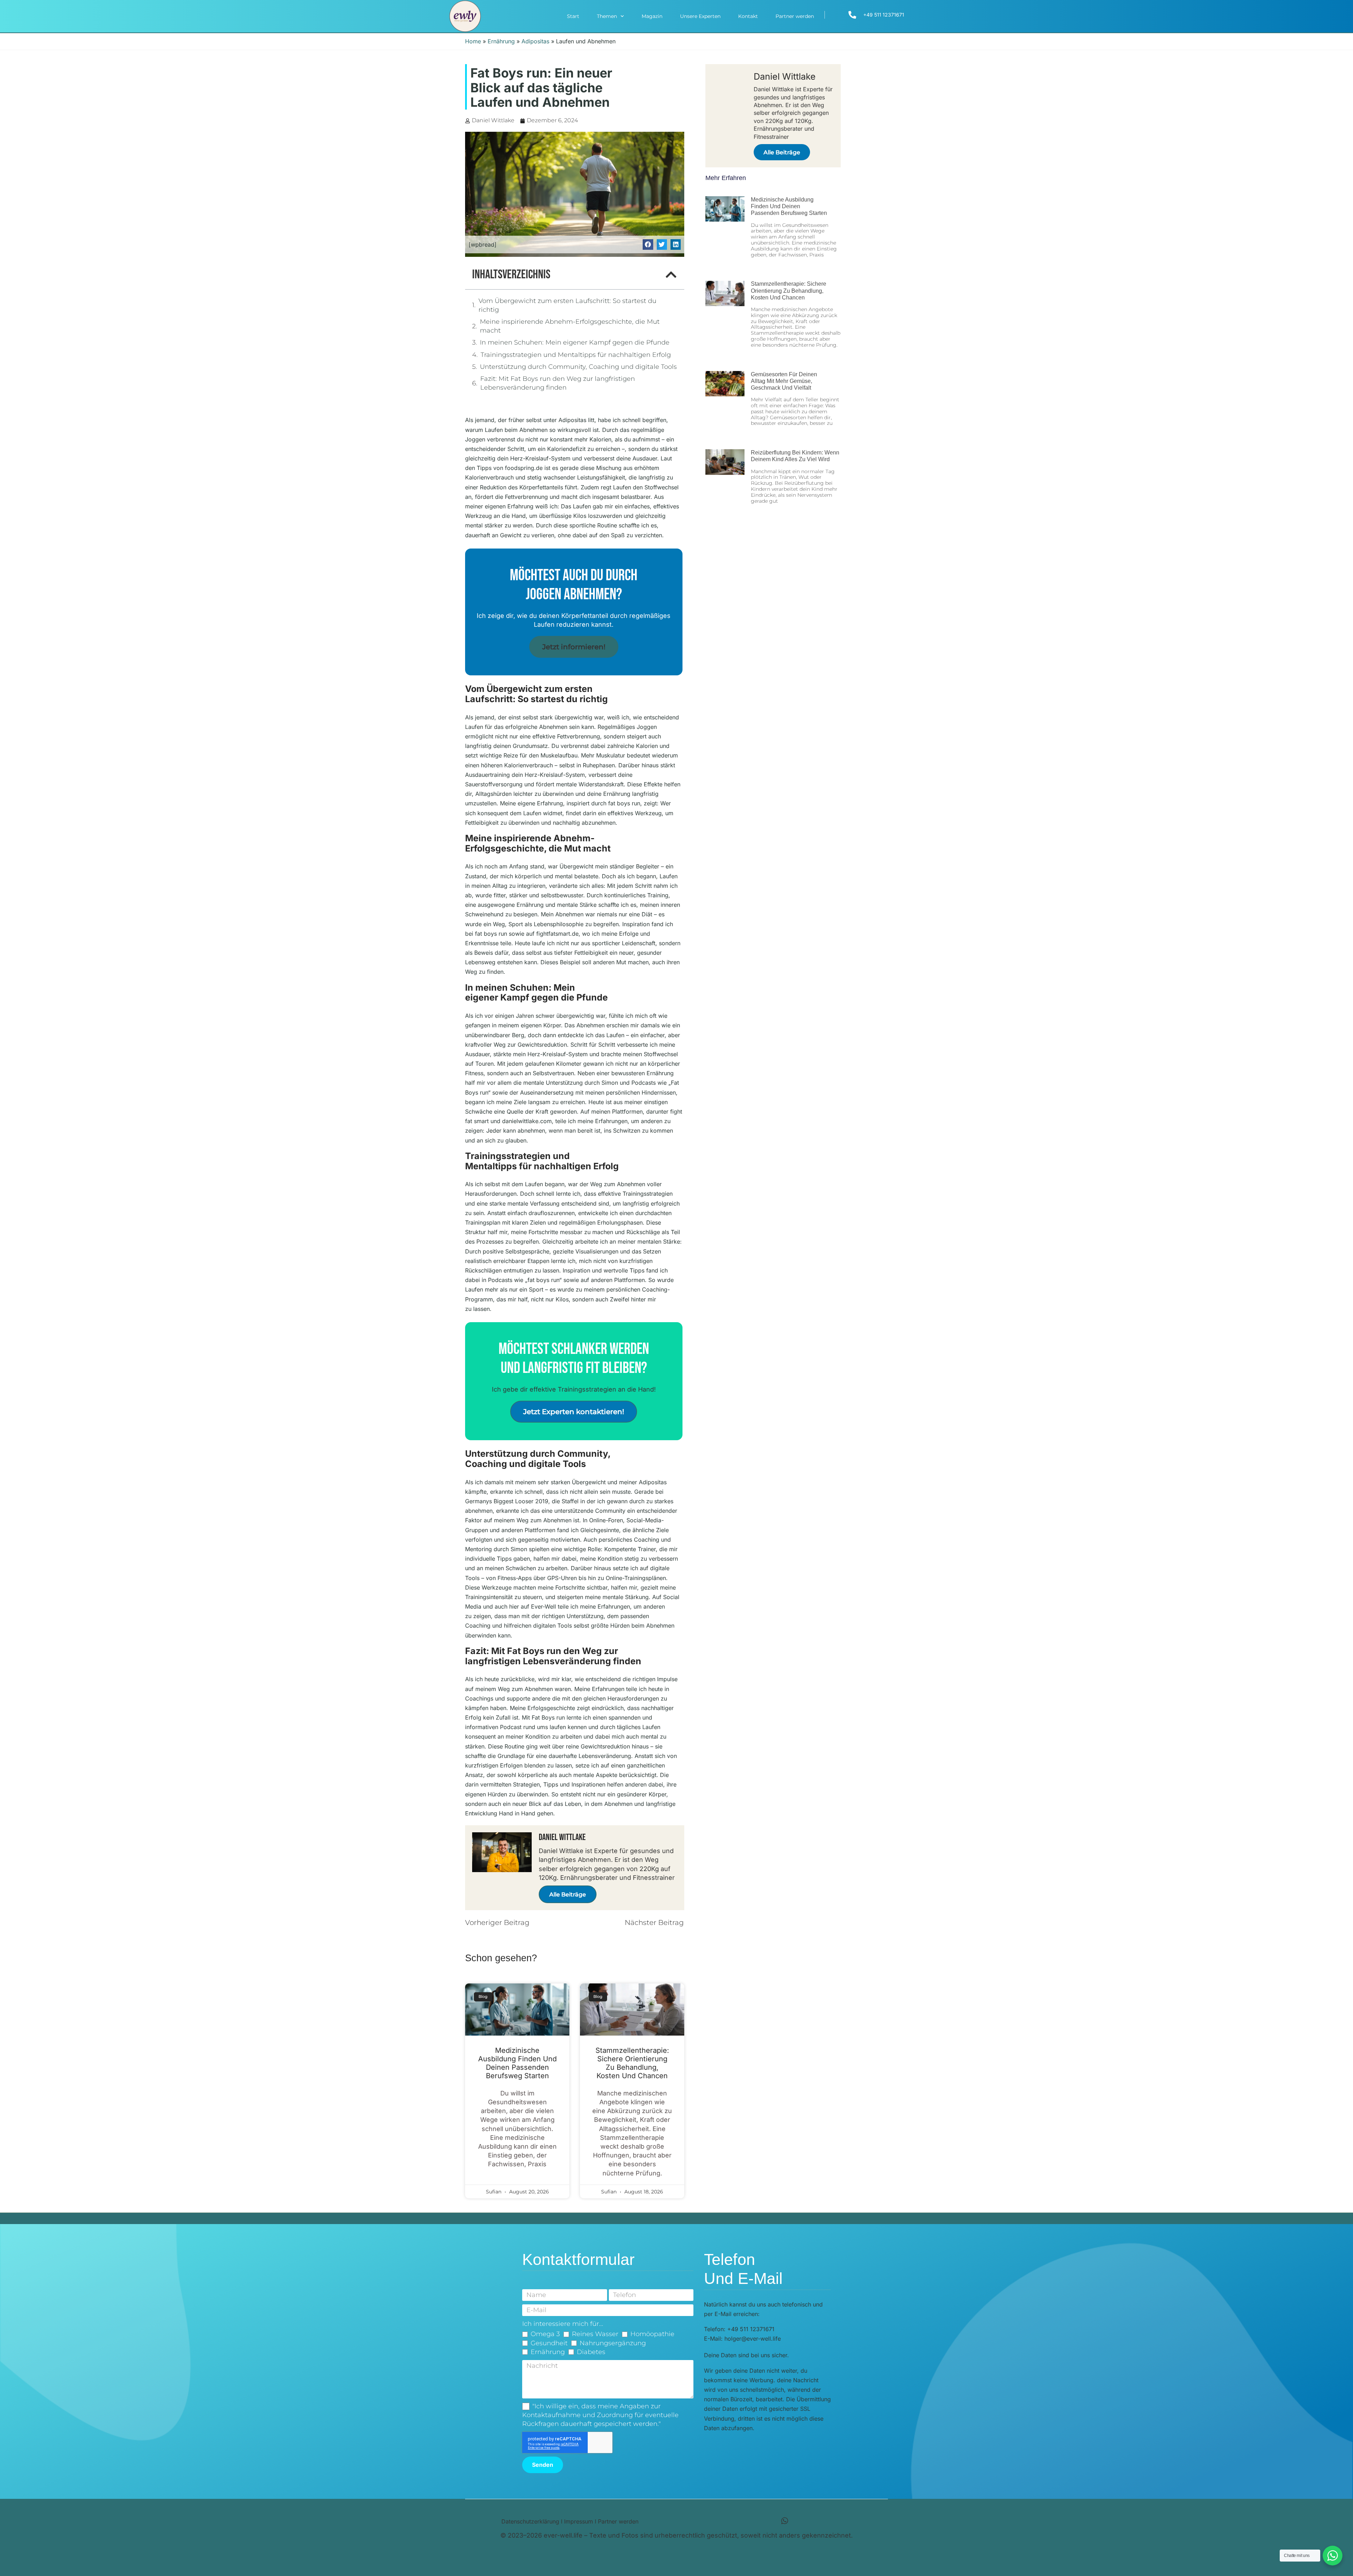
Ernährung (501, 41)
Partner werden (795, 16)
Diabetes (591, 2352)
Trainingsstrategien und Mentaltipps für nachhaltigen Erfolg (576, 355)
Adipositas (535, 41)
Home (473, 41)
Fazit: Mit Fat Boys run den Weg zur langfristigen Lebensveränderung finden (558, 383)
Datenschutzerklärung (530, 2521)
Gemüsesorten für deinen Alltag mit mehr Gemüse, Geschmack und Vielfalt (784, 381)
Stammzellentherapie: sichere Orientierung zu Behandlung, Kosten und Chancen (632, 2063)
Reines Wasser (595, 2334)
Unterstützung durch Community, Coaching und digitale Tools (578, 367)
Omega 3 (545, 2334)
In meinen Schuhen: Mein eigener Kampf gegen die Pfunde (575, 342)
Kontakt (748, 16)
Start (573, 16)
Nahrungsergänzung (613, 2343)
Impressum (579, 2521)
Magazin (652, 16)
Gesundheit (549, 2343)
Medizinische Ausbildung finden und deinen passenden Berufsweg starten (517, 2063)
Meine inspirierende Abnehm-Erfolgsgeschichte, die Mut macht (570, 326)
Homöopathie (652, 2334)
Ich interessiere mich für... (563, 2324)
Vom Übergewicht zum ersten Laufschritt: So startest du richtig (567, 305)
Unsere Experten (700, 16)
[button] (648, 244)
